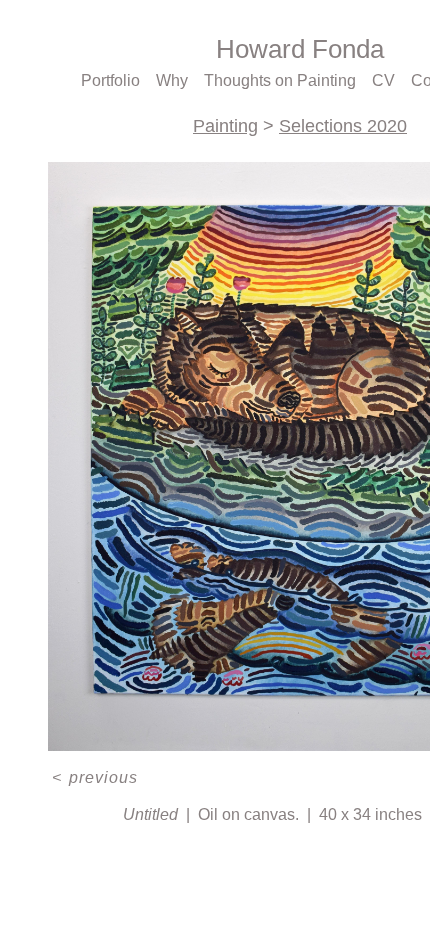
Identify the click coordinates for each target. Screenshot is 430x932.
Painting (225, 126)
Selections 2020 (341, 126)
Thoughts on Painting (282, 81)
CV (382, 81)
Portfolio (114, 81)
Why (176, 81)
